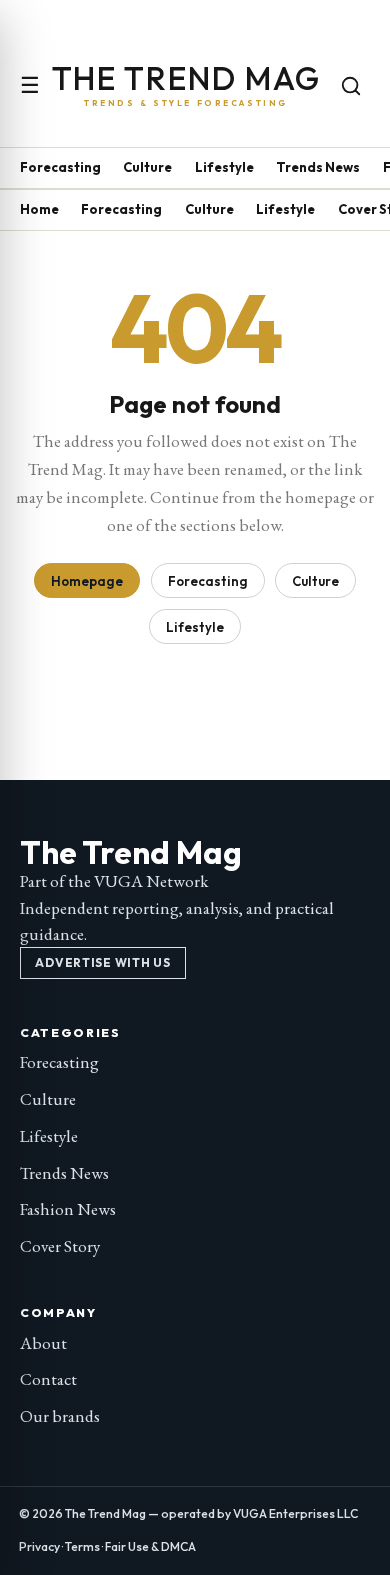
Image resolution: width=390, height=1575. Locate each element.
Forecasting (60, 167)
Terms (82, 1546)
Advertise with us (102, 962)
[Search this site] (351, 86)
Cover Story (60, 1246)
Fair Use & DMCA (150, 1546)
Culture (147, 167)
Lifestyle (224, 167)
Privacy (39, 1546)
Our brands (60, 1416)
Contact (48, 1379)
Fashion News (68, 1209)
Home (39, 209)
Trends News (318, 167)
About (43, 1343)
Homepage (87, 581)
